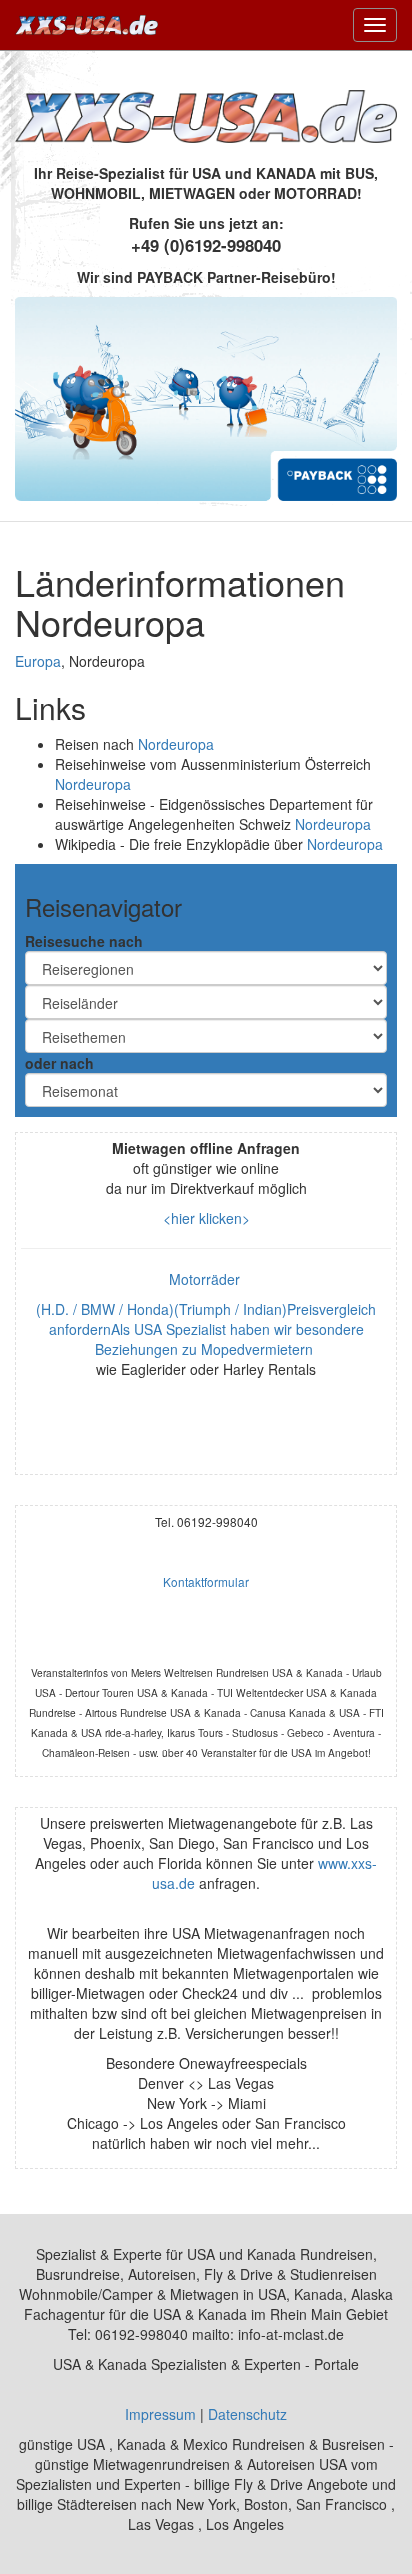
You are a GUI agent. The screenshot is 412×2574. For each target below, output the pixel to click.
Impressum (160, 2414)
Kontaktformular (206, 1581)
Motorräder (206, 1279)
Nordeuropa (176, 744)
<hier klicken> (206, 1218)
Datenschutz (247, 2414)
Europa (38, 661)
